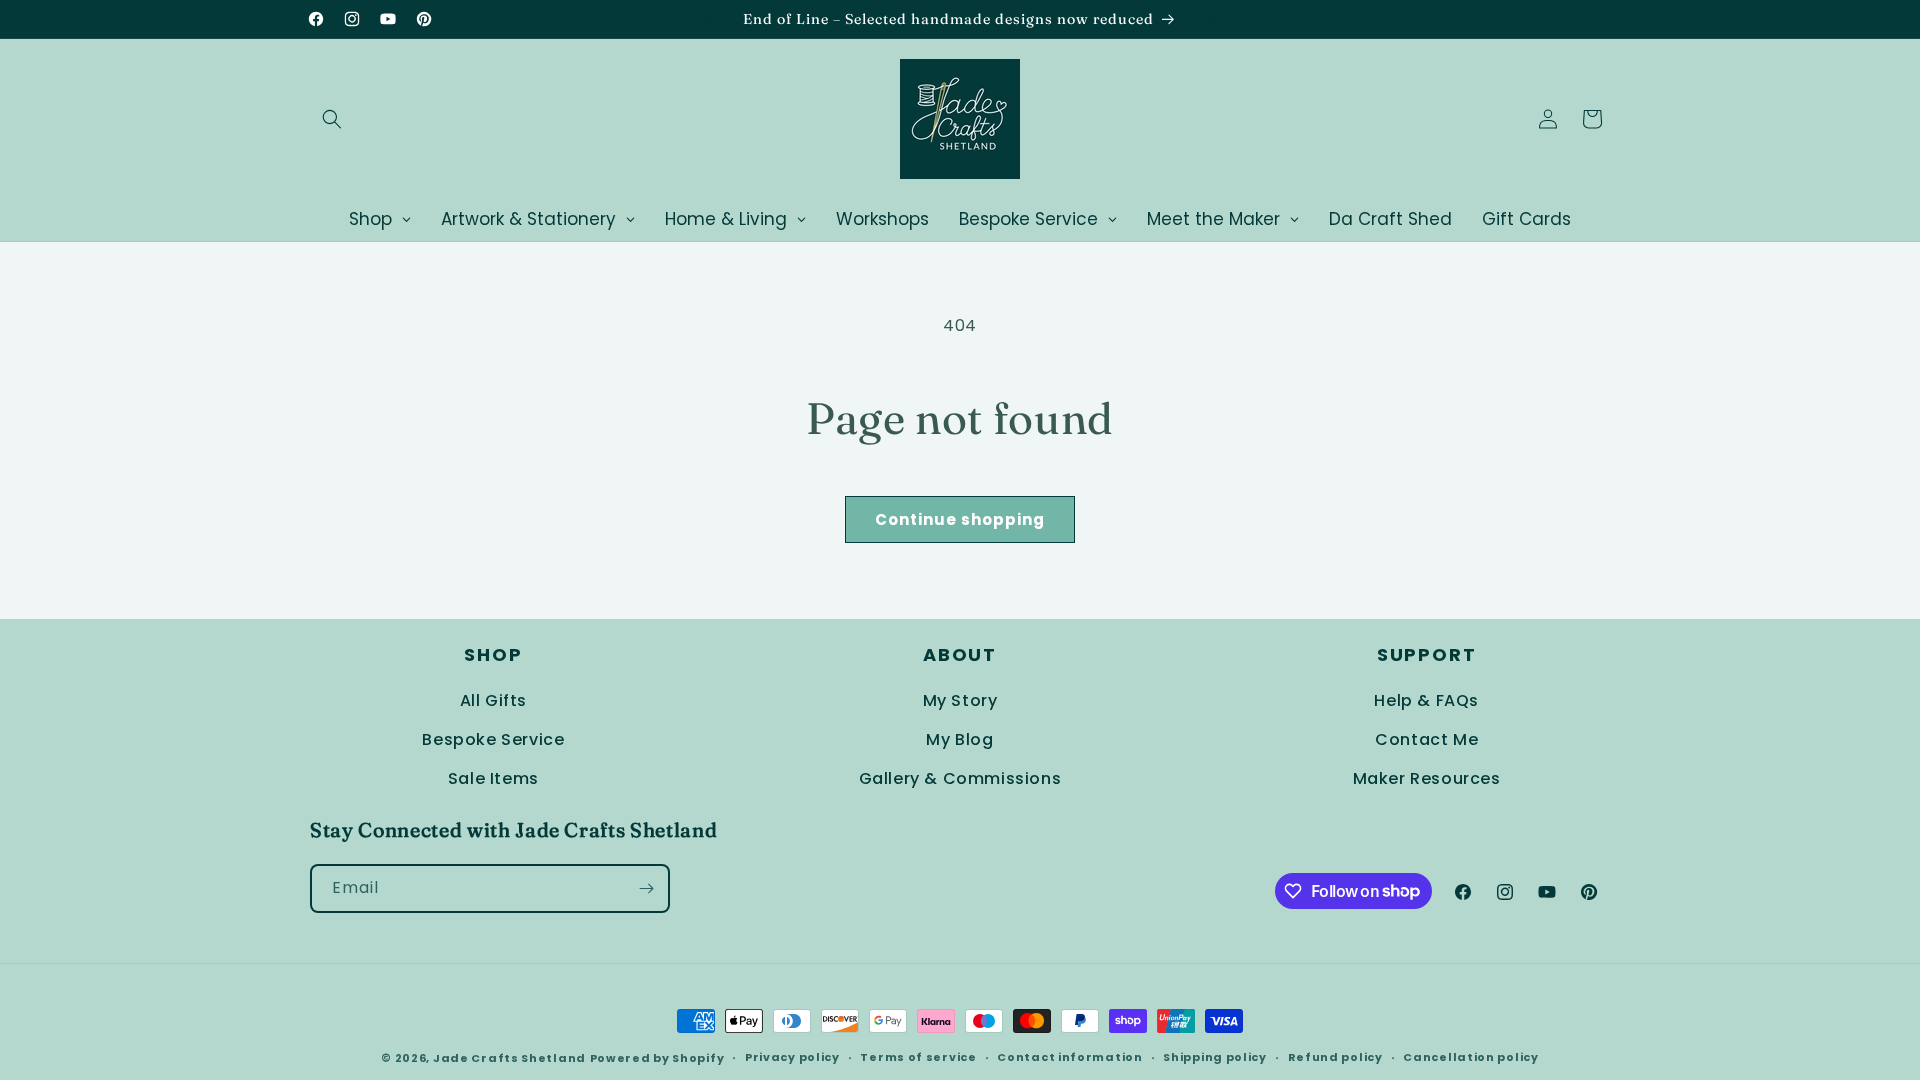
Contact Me (1426, 739)
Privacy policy (792, 1057)
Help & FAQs (1426, 700)
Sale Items (493, 778)
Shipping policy (1215, 1057)
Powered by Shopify (657, 1058)
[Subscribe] (646, 888)
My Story (960, 700)
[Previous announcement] (707, 19)
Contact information (1069, 1057)
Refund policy (1335, 1057)
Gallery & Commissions (960, 778)
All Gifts (493, 700)
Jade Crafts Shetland (509, 1058)
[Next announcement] (1213, 19)
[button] (332, 119)
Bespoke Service (493, 739)
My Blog (959, 739)
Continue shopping (960, 519)
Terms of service (918, 1057)
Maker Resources (1427, 778)
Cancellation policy (1470, 1057)
